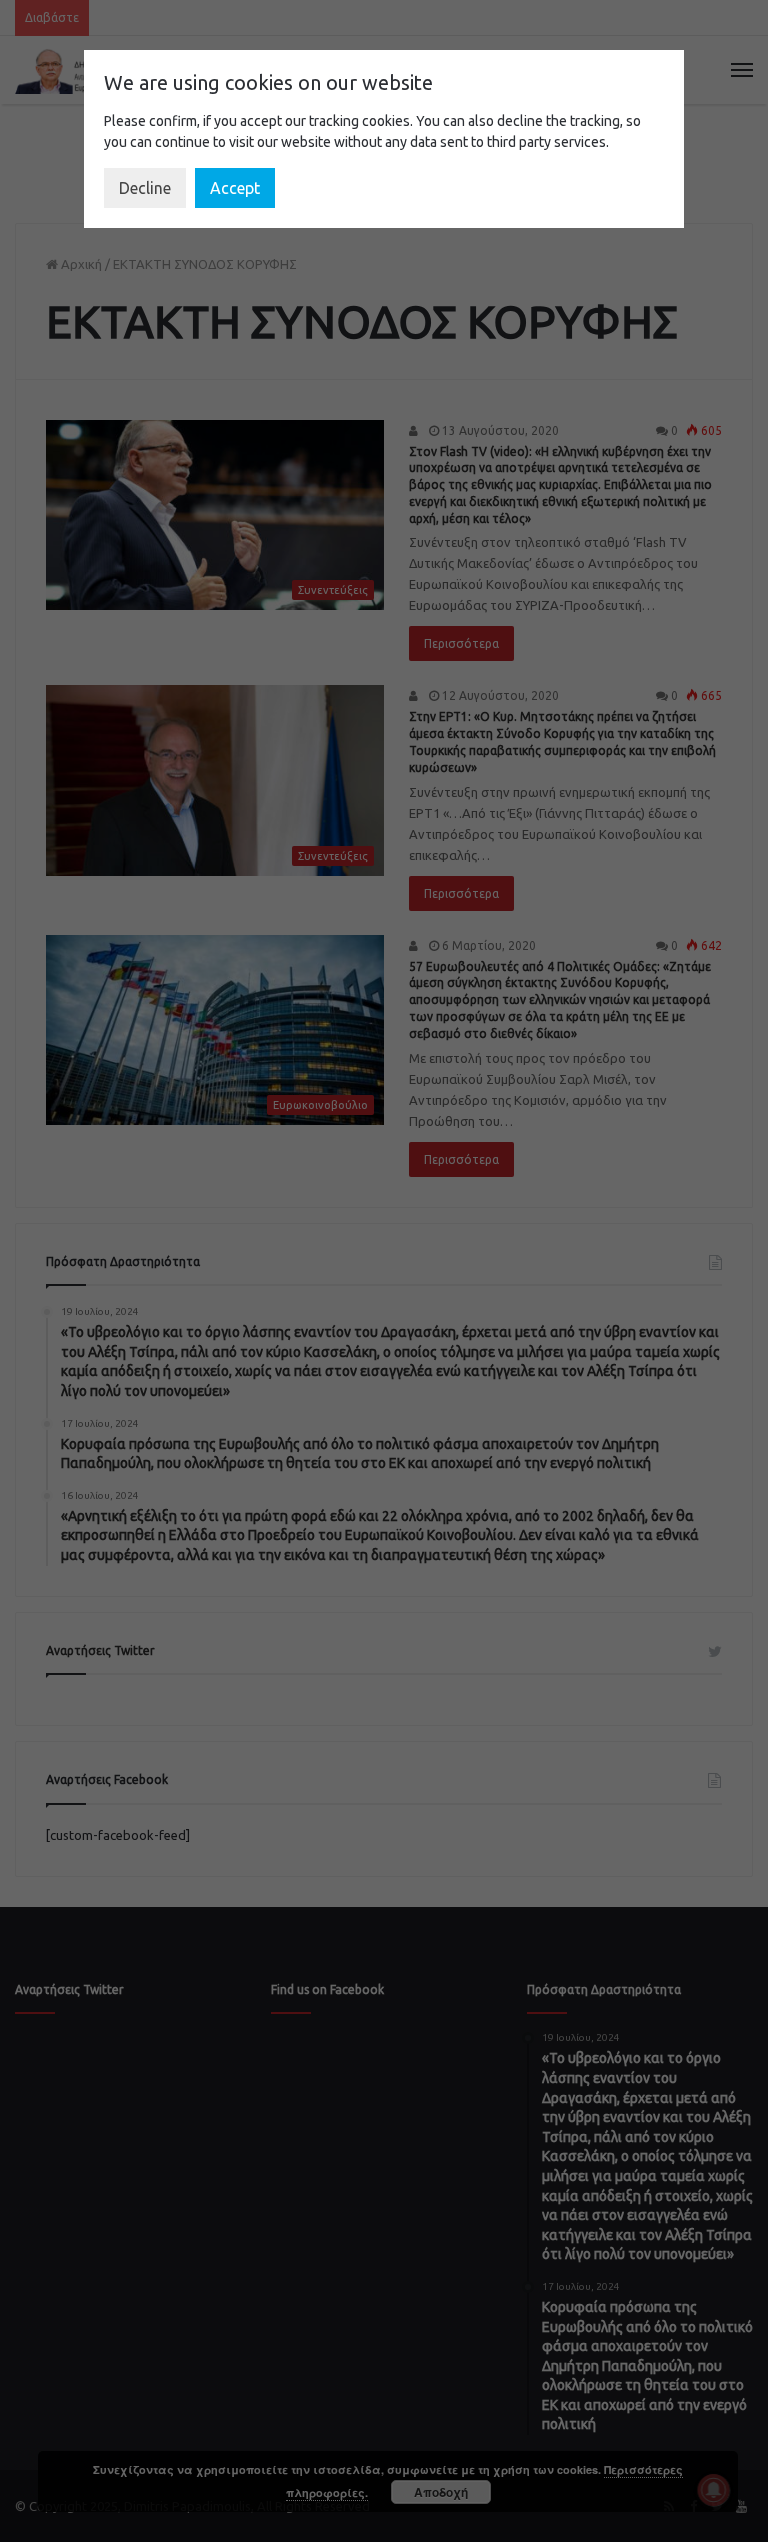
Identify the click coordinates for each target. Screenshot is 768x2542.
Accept (235, 188)
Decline (145, 188)
